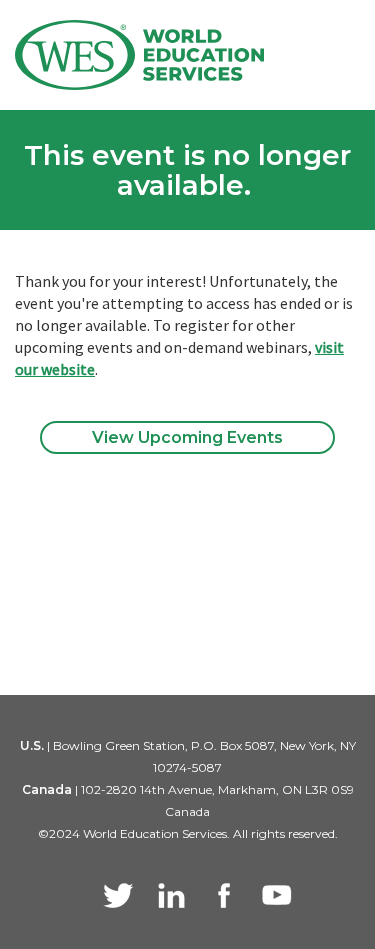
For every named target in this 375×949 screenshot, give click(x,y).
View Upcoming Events (187, 437)
